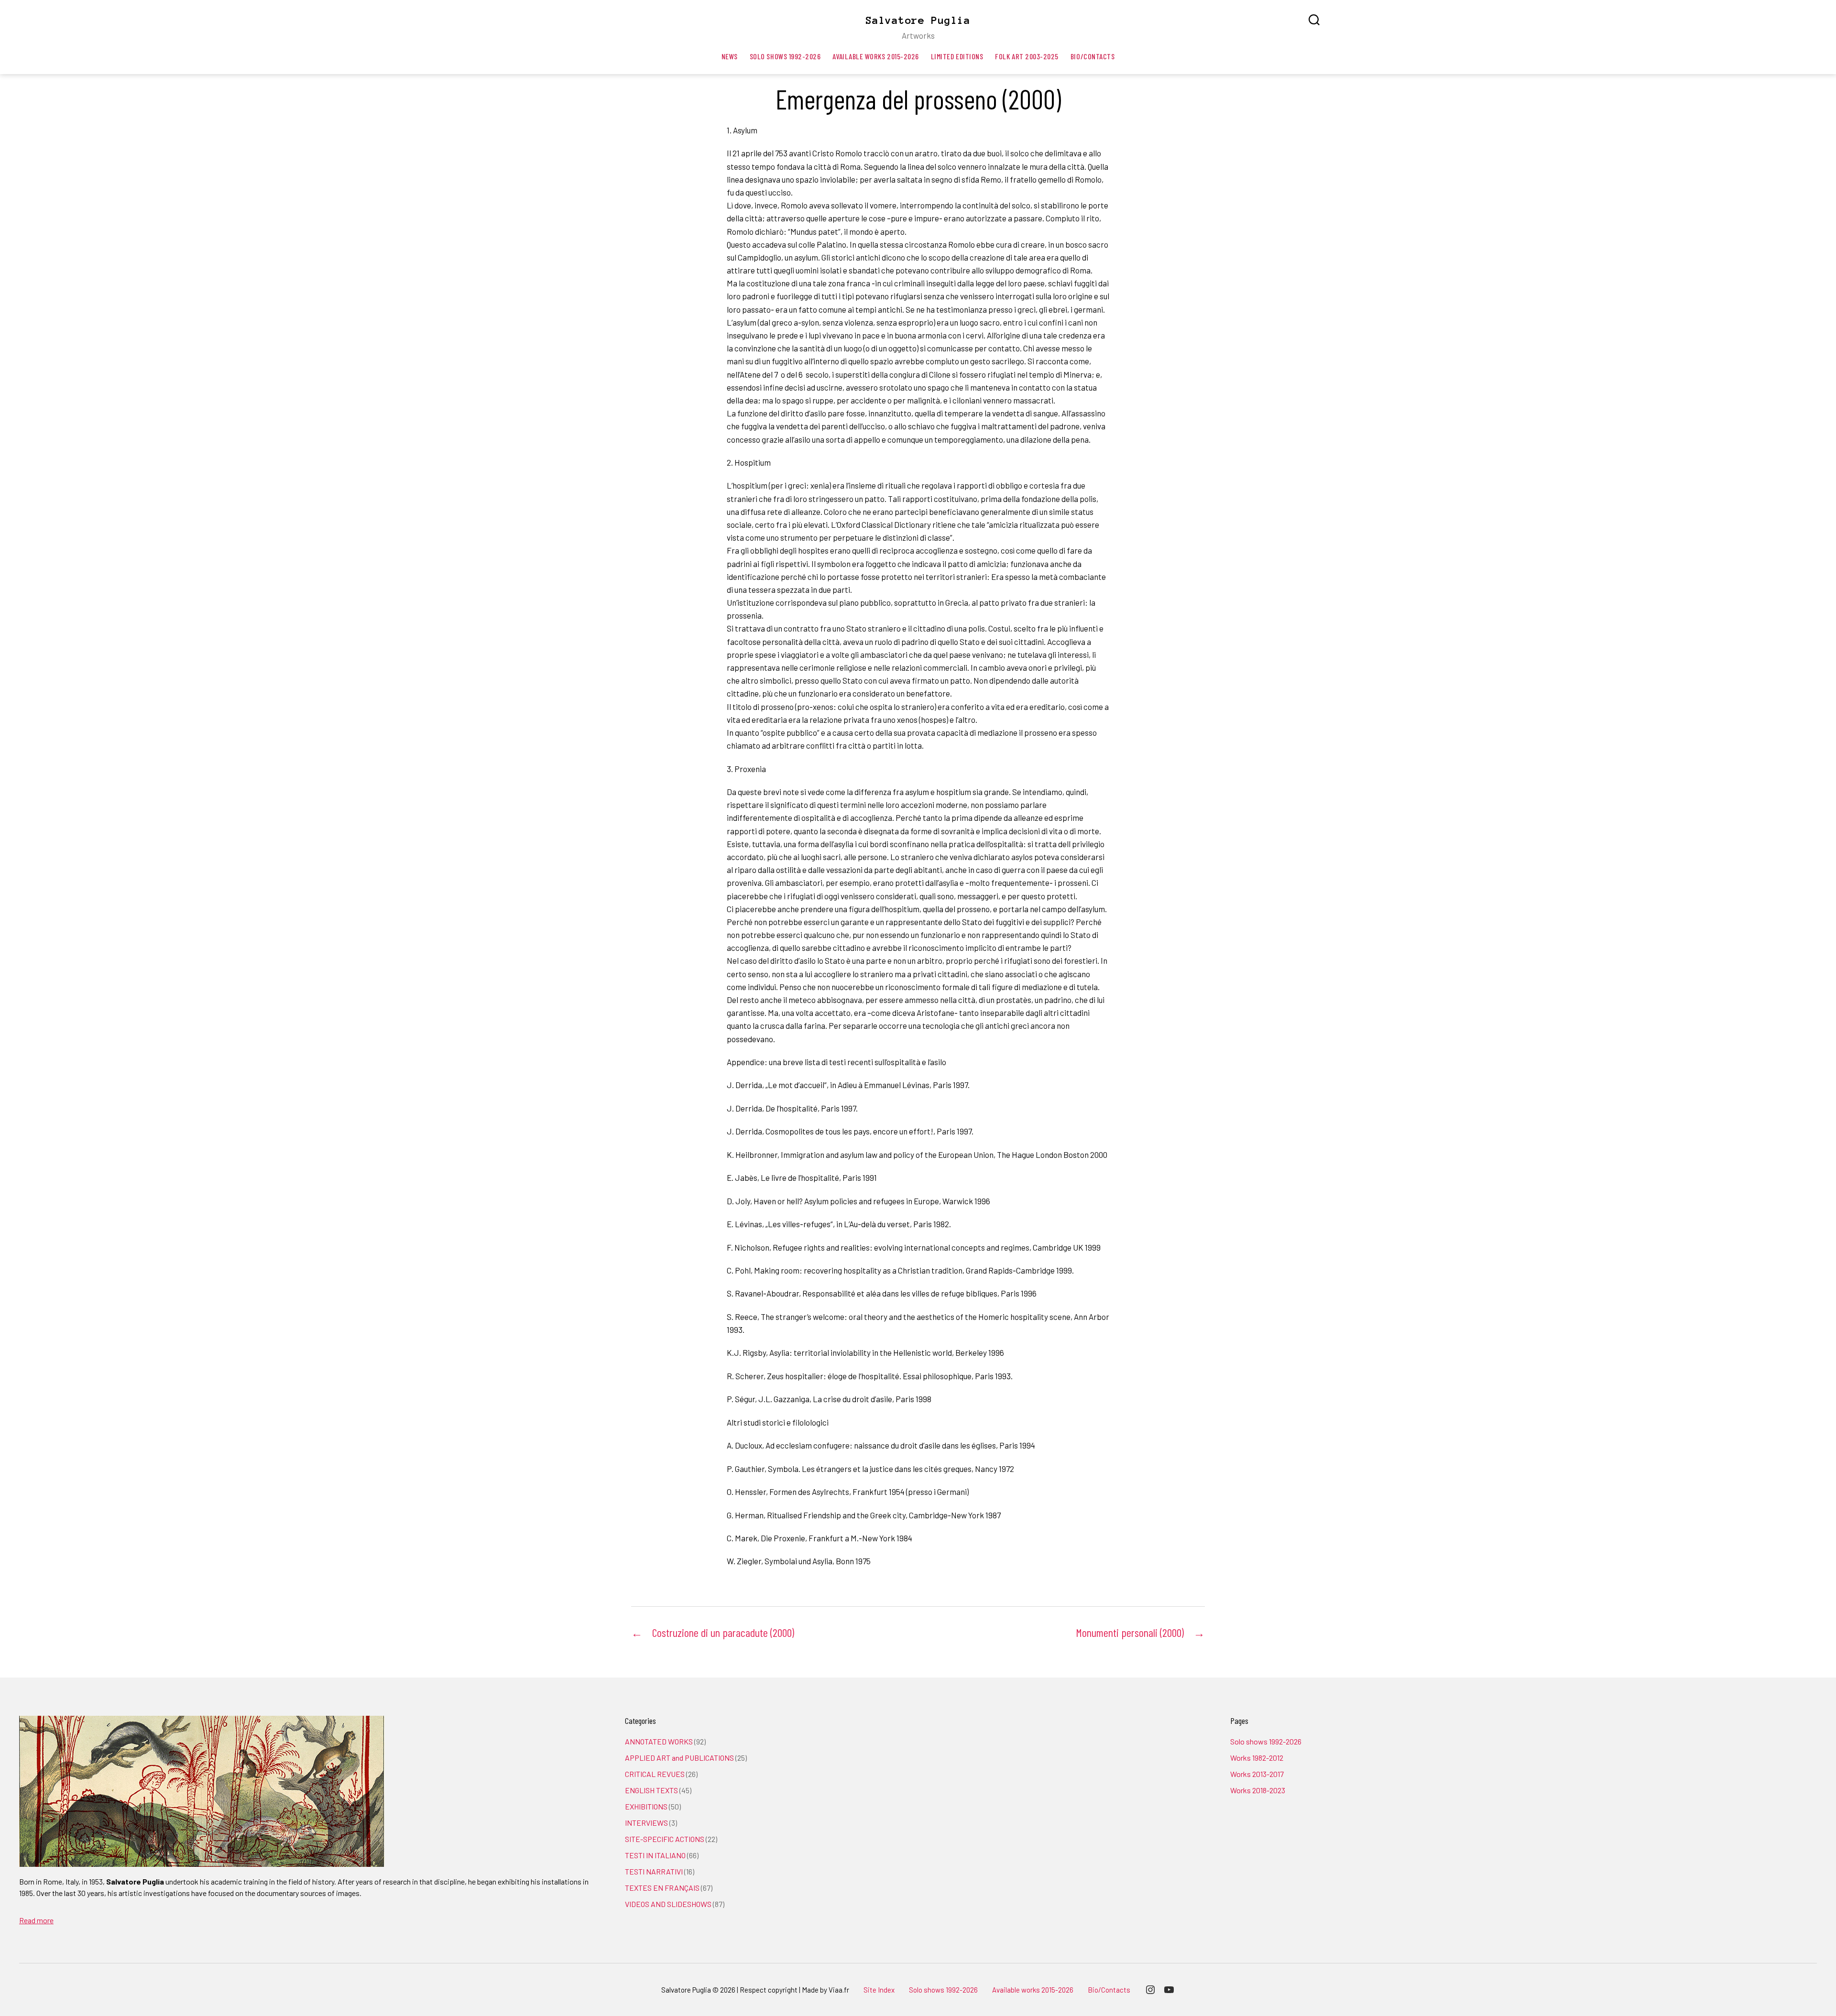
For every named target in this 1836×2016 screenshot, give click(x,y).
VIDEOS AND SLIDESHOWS (668, 1904)
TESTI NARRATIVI (654, 1871)
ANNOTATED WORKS (659, 1741)
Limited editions (957, 56)
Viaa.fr (839, 1990)
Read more (36, 1920)
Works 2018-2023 (1258, 1790)
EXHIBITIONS (646, 1806)
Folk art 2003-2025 (1027, 56)
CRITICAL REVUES (655, 1774)
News (730, 56)
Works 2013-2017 (1257, 1774)
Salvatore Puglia (918, 20)
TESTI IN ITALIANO (655, 1855)
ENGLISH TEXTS (651, 1790)
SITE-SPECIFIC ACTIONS (665, 1839)
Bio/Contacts (1093, 56)
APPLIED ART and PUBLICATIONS (679, 1758)
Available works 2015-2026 (875, 56)
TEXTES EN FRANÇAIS (662, 1888)
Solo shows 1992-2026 (785, 56)
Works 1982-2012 (1257, 1758)
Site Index (879, 1990)
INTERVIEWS (646, 1823)
